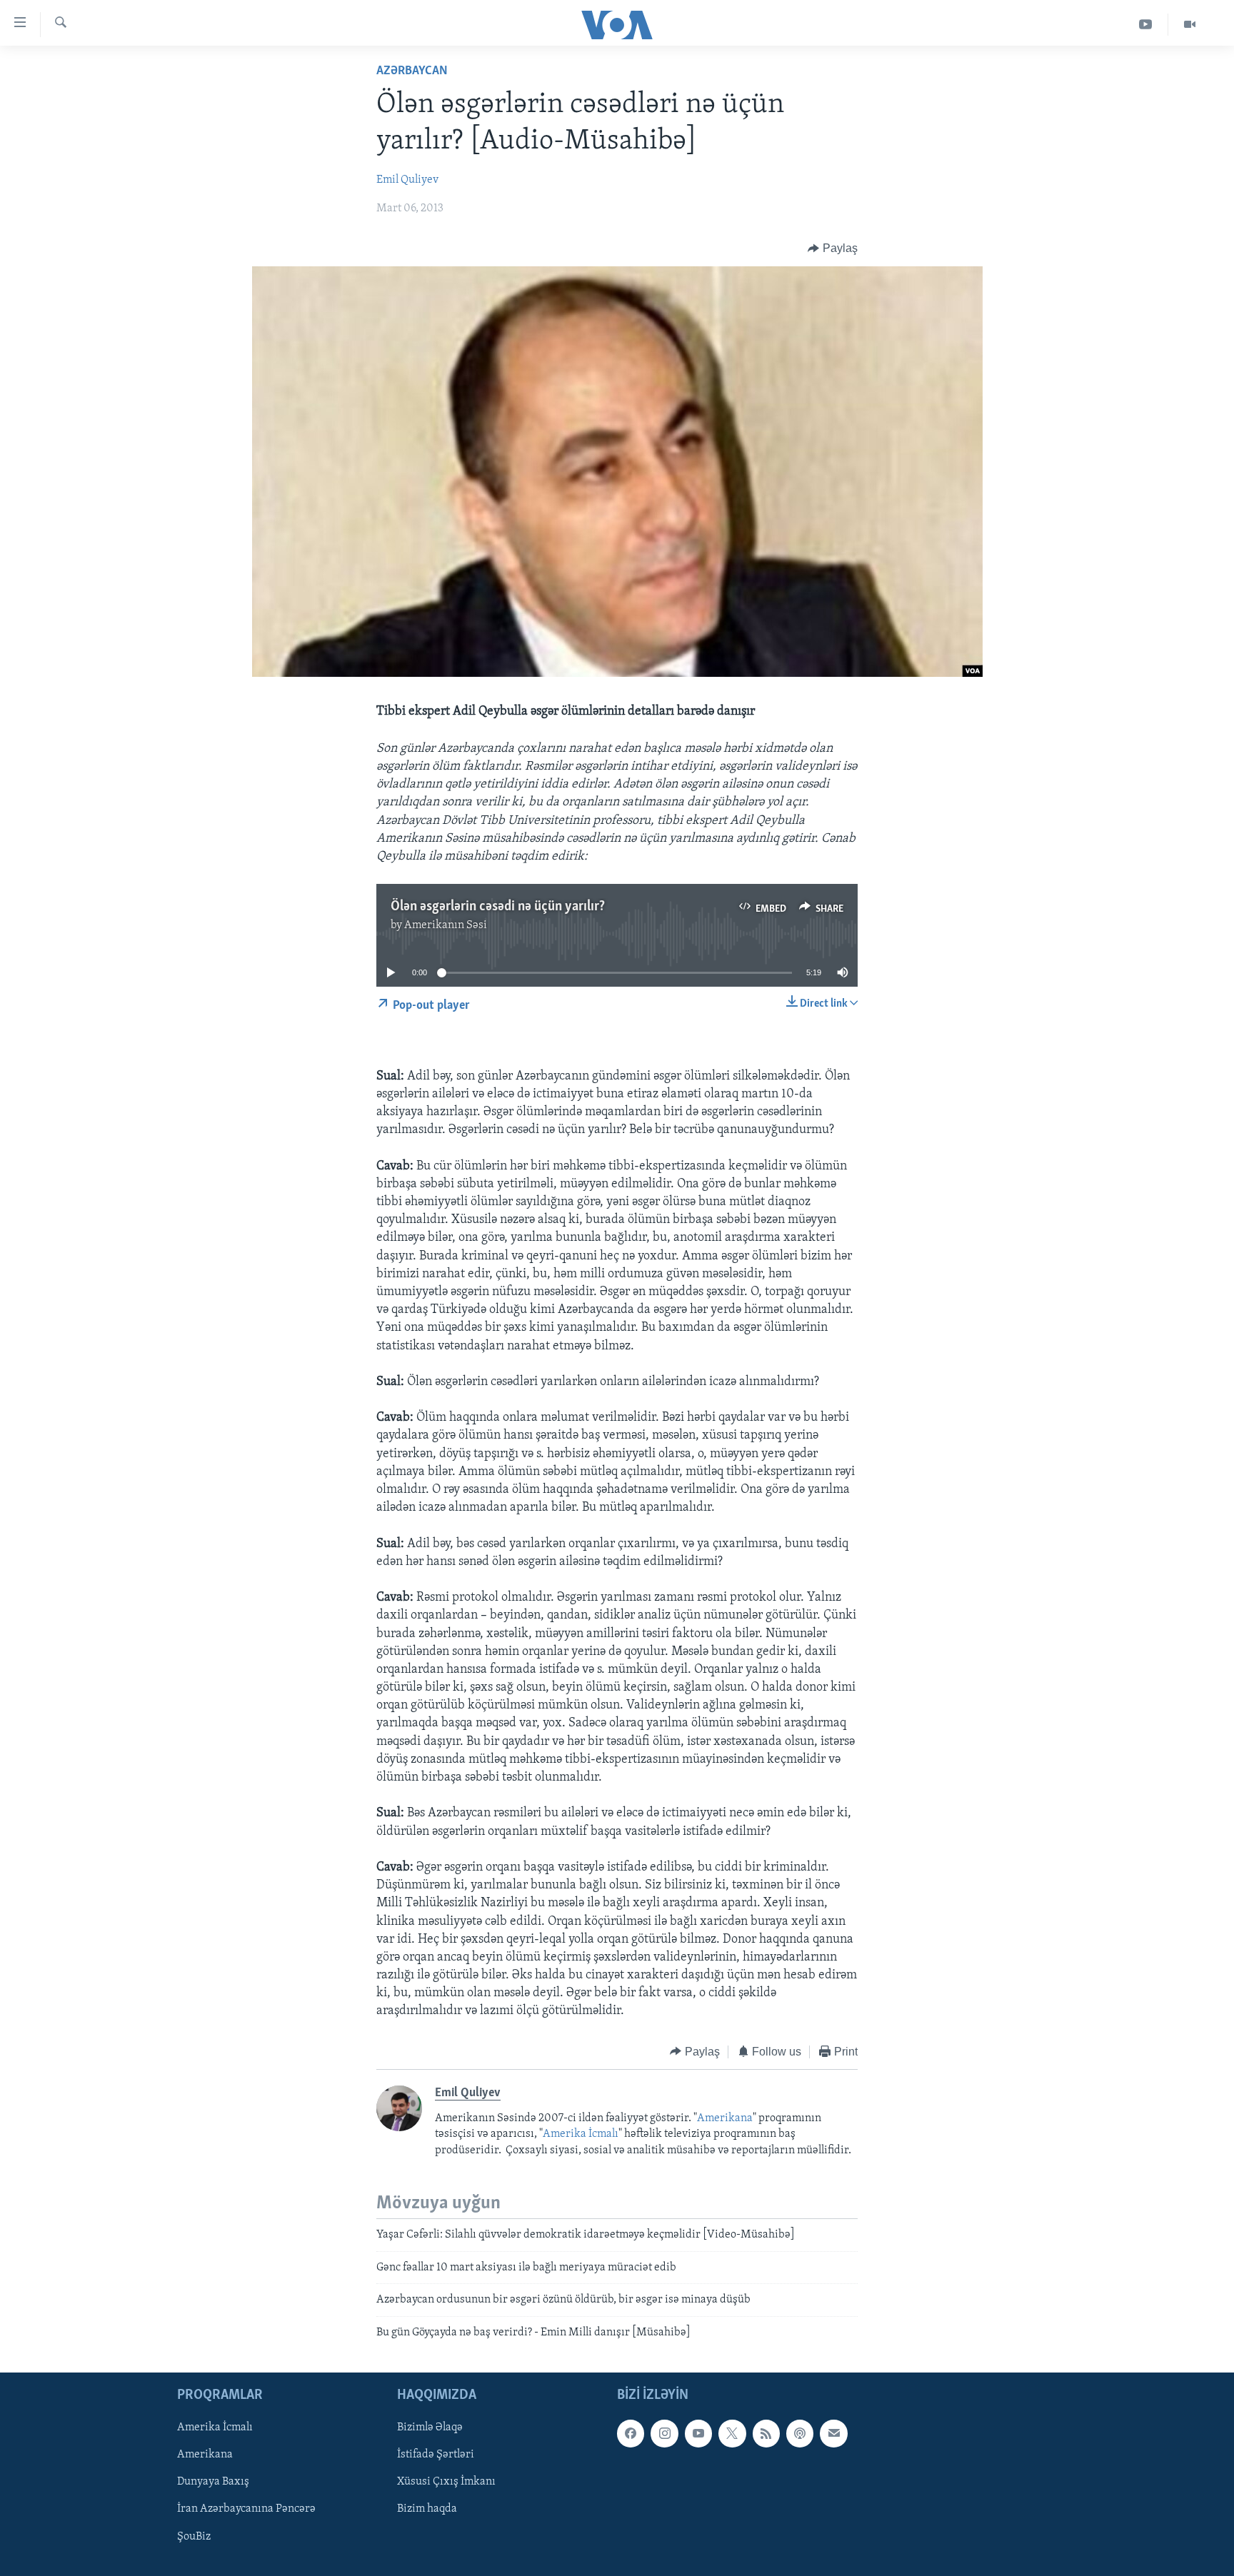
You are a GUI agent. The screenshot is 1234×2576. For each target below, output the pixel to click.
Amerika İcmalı (581, 2134)
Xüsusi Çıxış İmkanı (446, 2482)
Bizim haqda (427, 2510)
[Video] (1190, 25)
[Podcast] (800, 2433)
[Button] (833, 248)
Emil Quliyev (407, 180)
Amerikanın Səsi (446, 925)
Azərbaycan (412, 71)
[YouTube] (1146, 25)
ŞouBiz (194, 2537)
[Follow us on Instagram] (664, 2433)
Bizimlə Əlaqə (430, 2427)
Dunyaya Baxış (213, 2482)
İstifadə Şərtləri (436, 2455)
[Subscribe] (833, 2433)
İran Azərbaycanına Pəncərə (246, 2510)
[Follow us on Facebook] (631, 2433)
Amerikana (725, 2118)
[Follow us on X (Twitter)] (732, 2433)
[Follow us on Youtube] (698, 2433)
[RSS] (766, 2433)
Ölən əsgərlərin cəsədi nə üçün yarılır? (498, 907)
